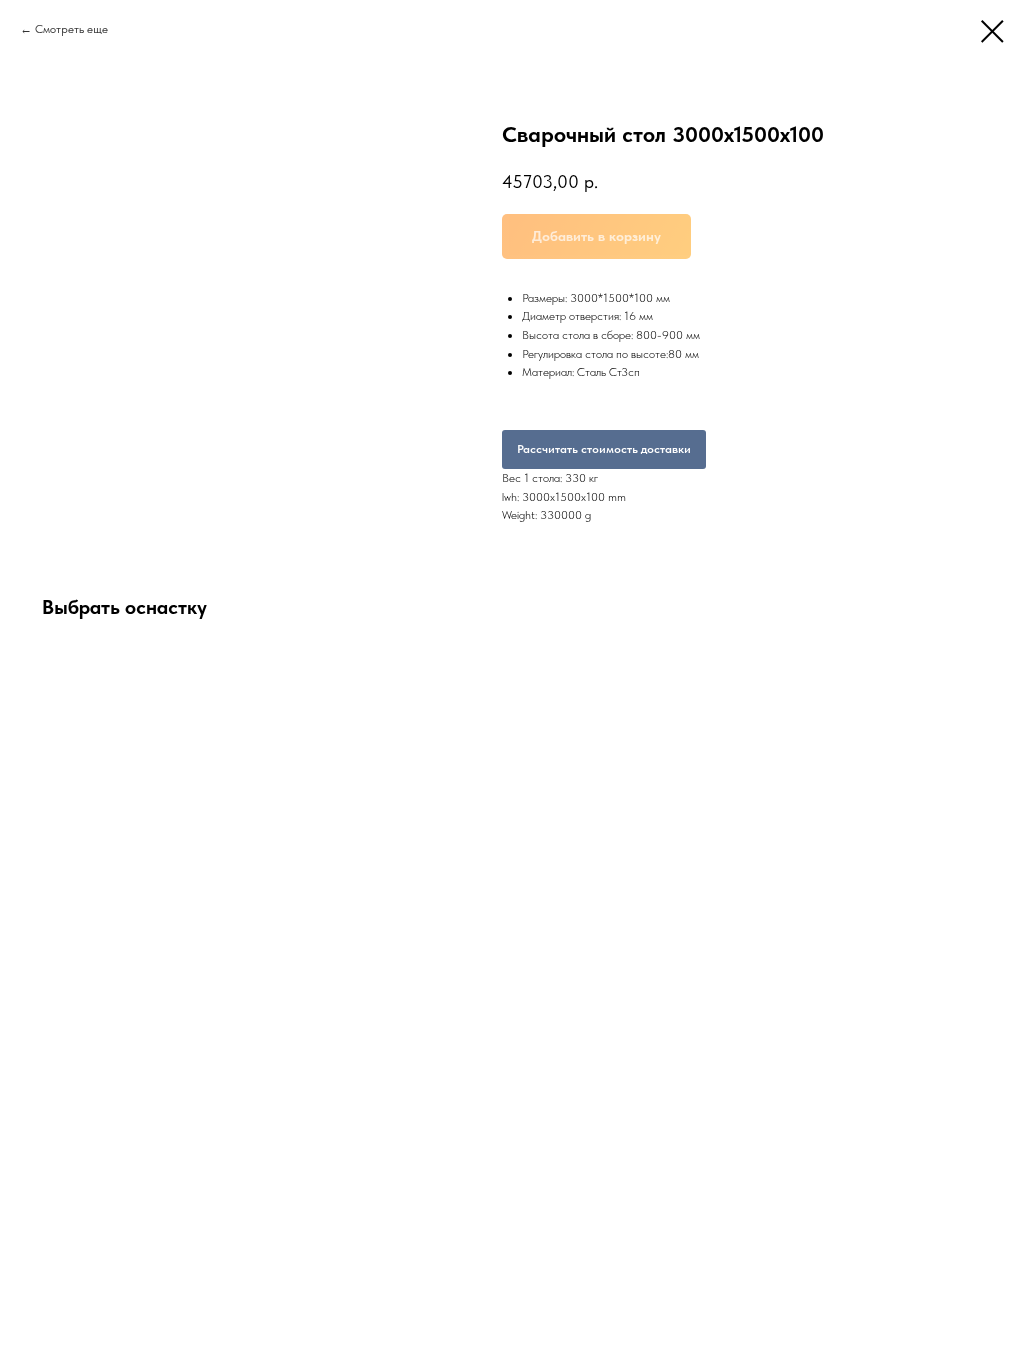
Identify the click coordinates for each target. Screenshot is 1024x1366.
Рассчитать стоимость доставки (604, 449)
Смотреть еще (71, 29)
